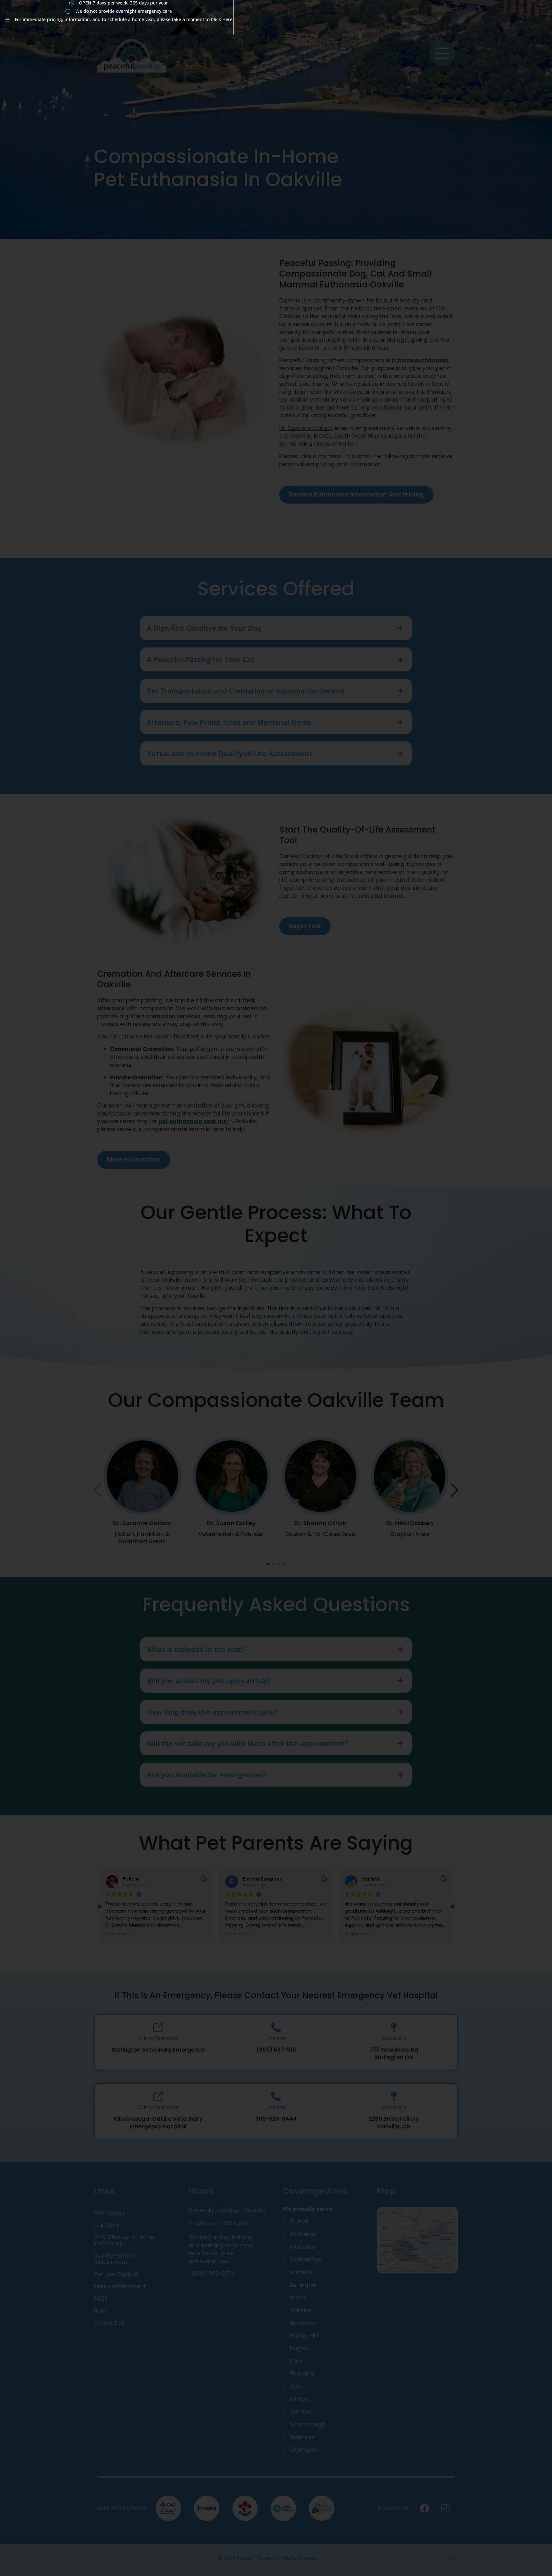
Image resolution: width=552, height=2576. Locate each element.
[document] (276, 1288)
